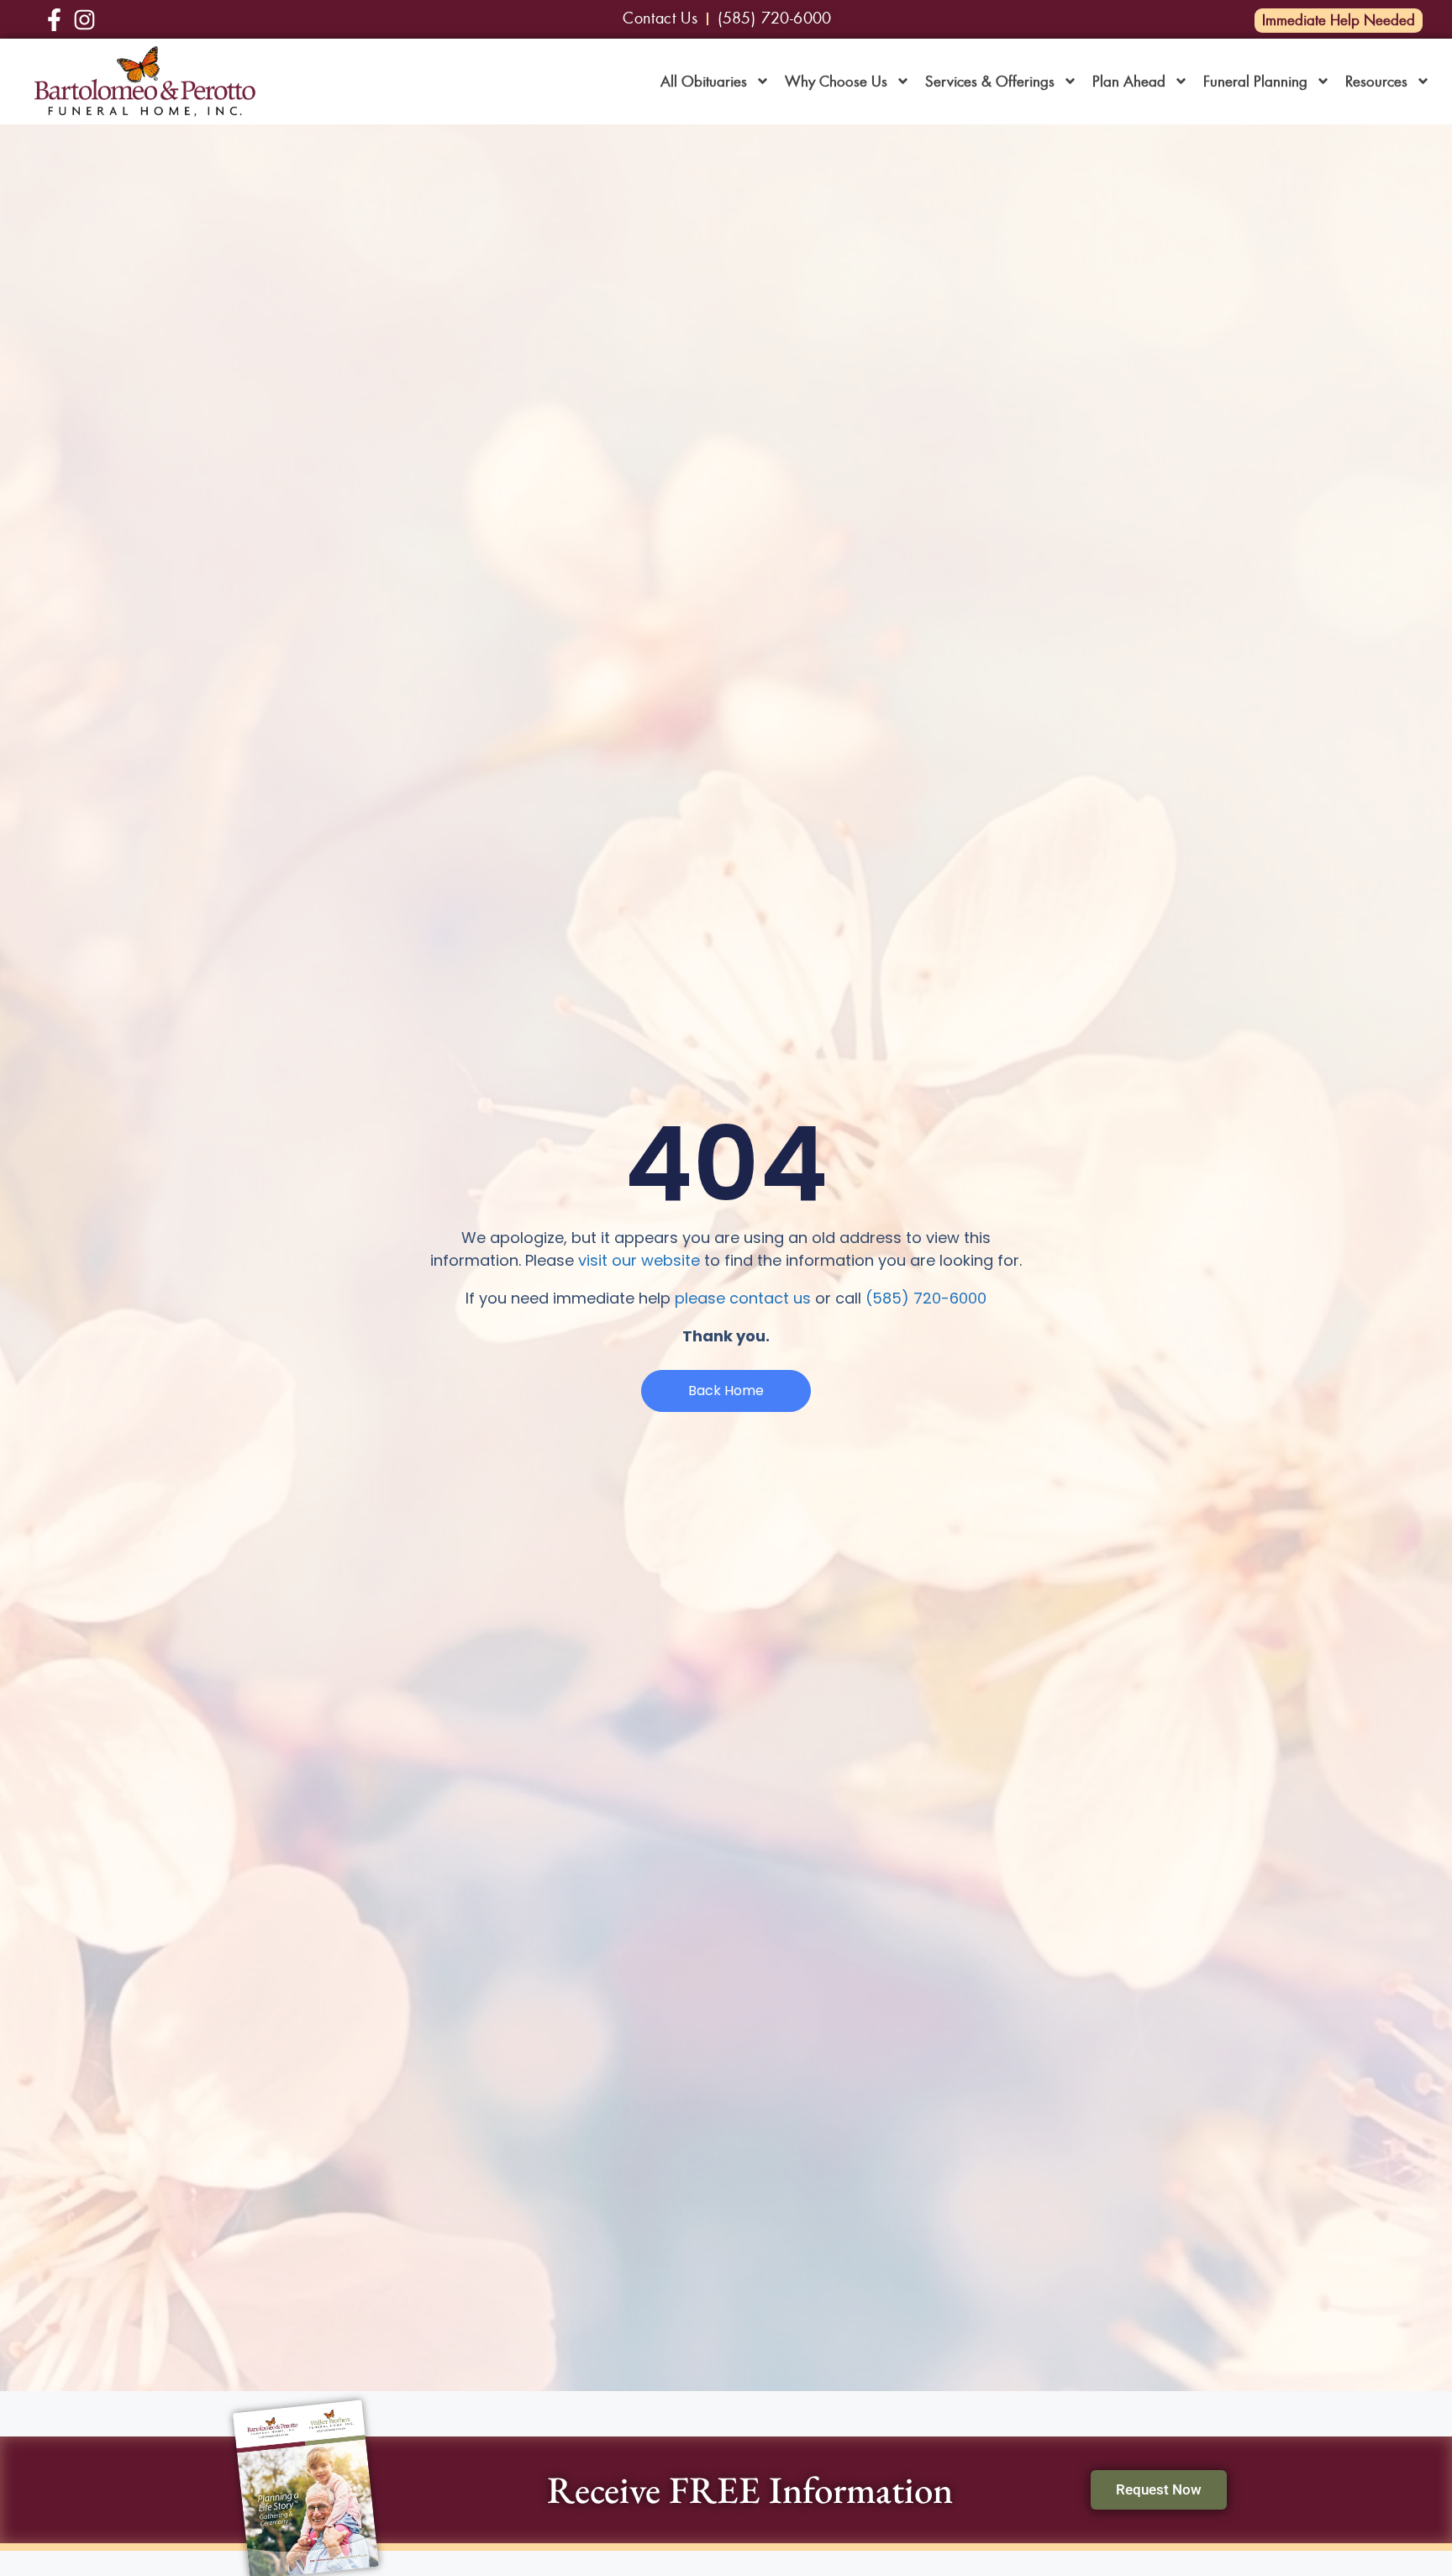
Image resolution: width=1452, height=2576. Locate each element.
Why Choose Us (836, 82)
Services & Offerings (990, 82)
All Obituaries (704, 82)
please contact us (743, 1298)
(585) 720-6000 (926, 1298)
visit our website (639, 1260)
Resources (1376, 82)
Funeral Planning (1255, 82)
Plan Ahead (1129, 82)
